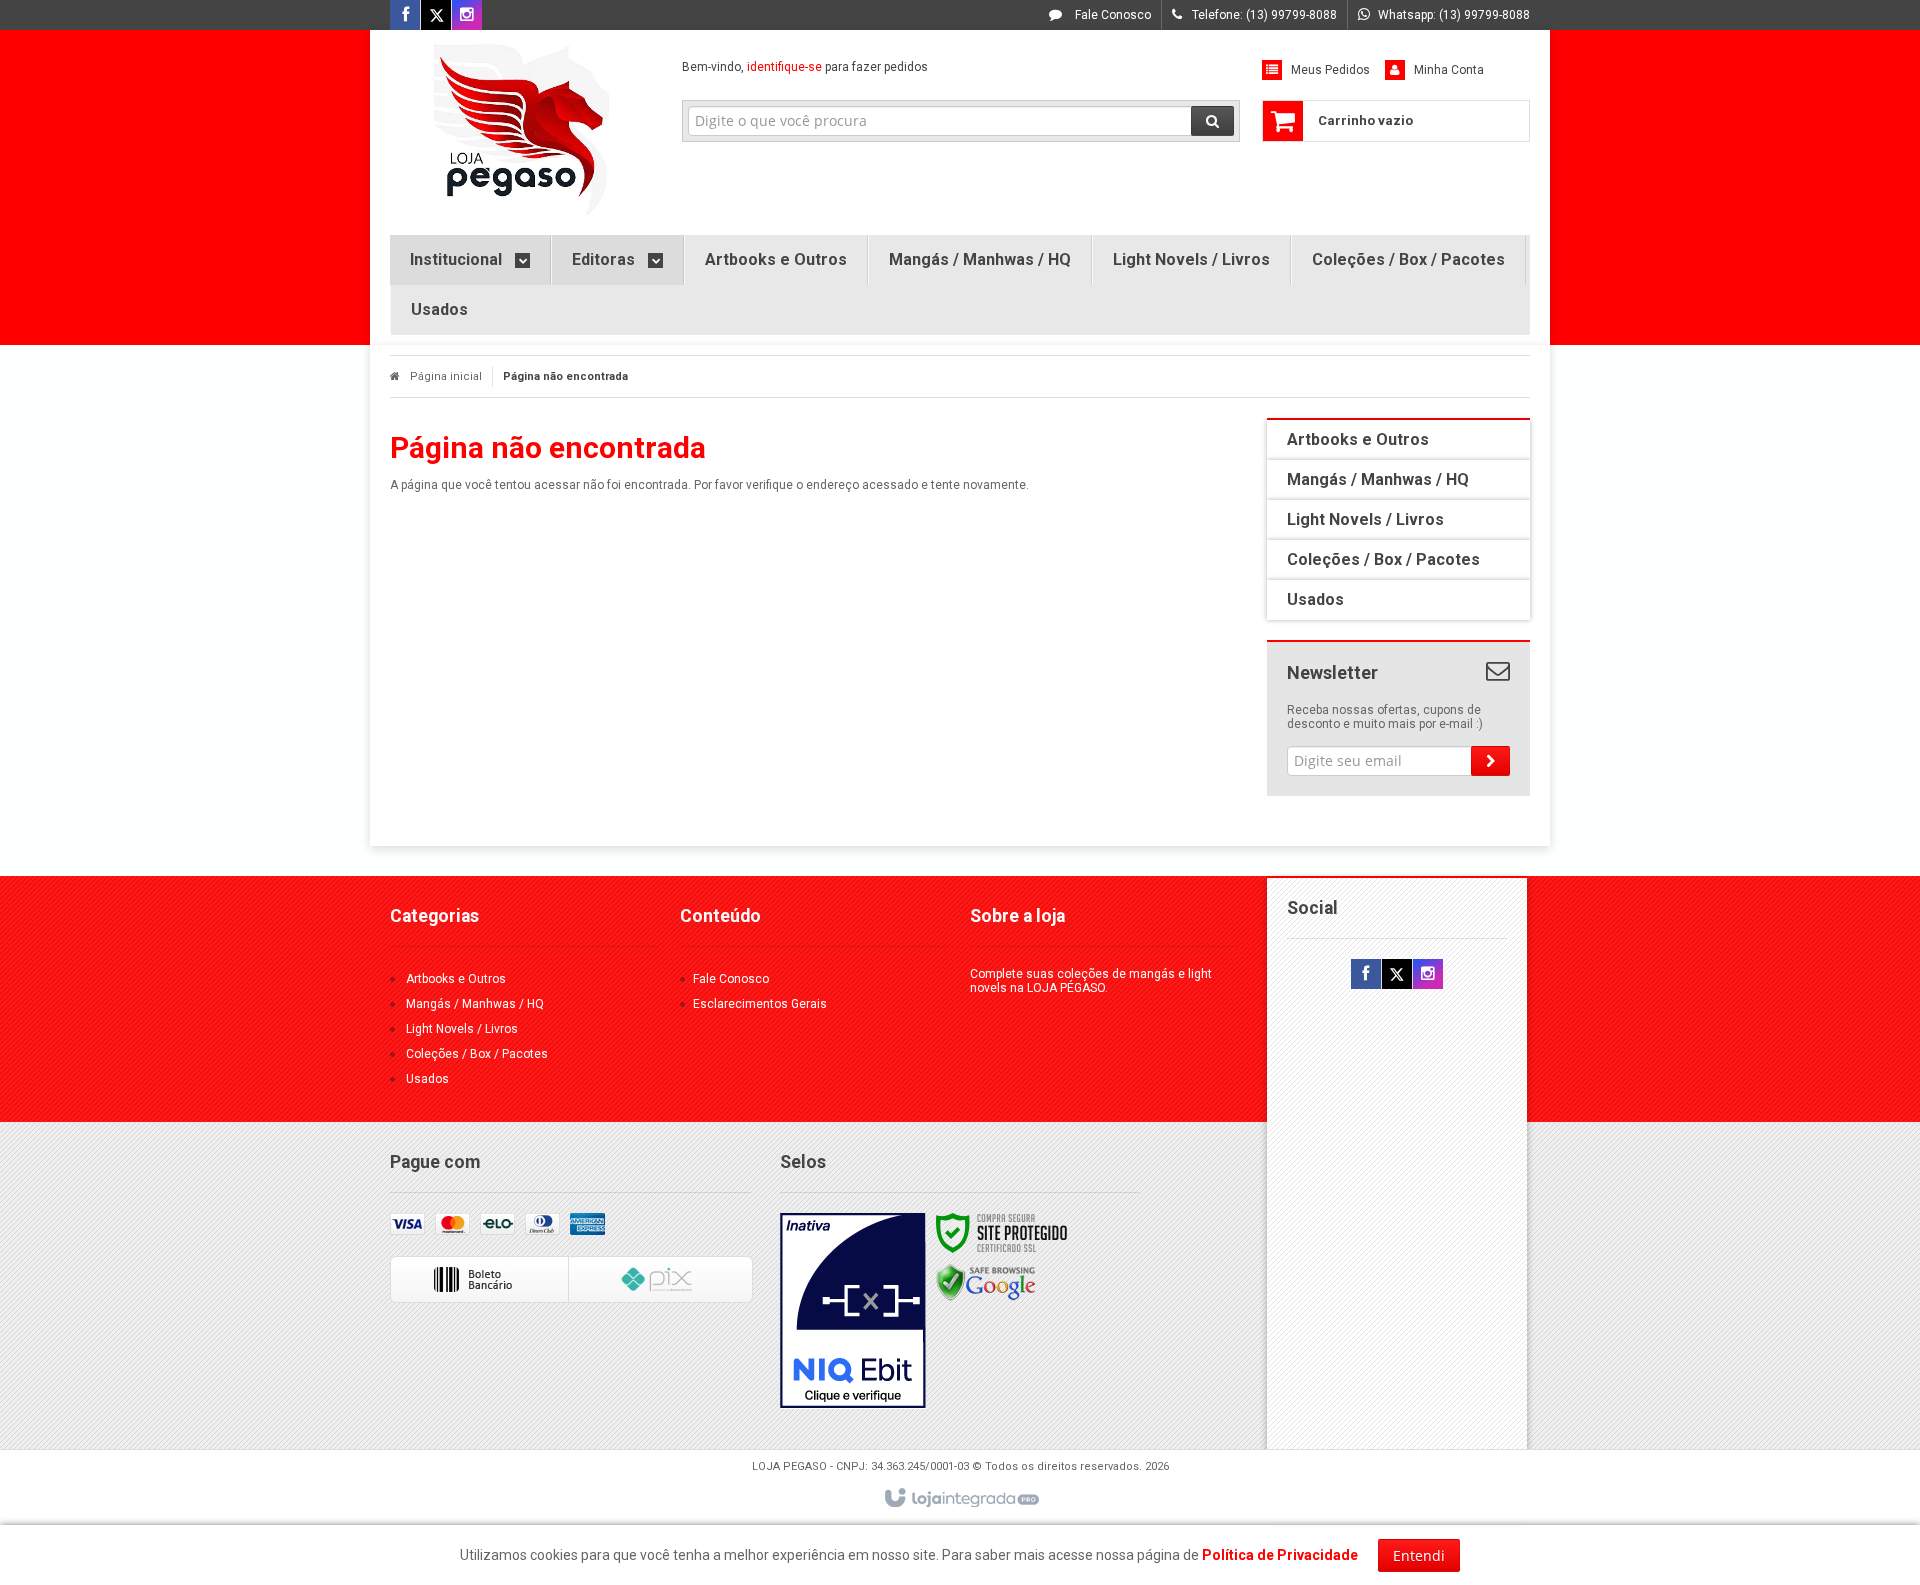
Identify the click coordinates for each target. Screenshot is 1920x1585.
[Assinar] (1490, 761)
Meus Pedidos (1330, 70)
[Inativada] (853, 1311)
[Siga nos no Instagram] (467, 16)
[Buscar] (1212, 121)
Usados (427, 1079)
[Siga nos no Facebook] (405, 16)
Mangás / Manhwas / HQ (475, 1004)
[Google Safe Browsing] (986, 1282)
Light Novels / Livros (462, 1029)
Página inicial (446, 376)
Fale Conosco (1111, 15)
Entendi (1419, 1555)
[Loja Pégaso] (521, 127)
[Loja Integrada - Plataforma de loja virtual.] (960, 1499)
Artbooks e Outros (456, 979)
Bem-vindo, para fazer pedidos (805, 67)
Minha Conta (1449, 70)
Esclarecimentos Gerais (760, 1004)
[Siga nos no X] (436, 16)
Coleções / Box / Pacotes (477, 1054)
